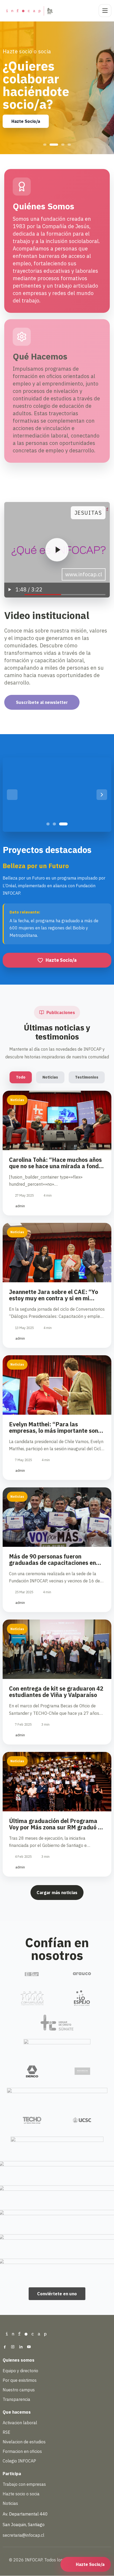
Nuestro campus (19, 2390)
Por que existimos (20, 2380)
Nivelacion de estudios (24, 2442)
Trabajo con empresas (24, 2484)
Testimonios (87, 1077)
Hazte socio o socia (21, 2494)
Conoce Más (24, 109)
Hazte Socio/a (61, 960)
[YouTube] (29, 2347)
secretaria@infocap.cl (23, 2535)
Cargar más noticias (57, 1893)
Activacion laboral (20, 2423)
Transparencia (16, 2399)
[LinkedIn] (21, 2347)
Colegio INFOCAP (19, 2461)
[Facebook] (5, 2347)
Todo (21, 1077)
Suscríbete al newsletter (42, 702)
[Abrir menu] (105, 11)
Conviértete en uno (57, 2294)
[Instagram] (13, 2347)
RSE (6, 2432)
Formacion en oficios (22, 2451)
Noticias (50, 1077)
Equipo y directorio (20, 2371)
